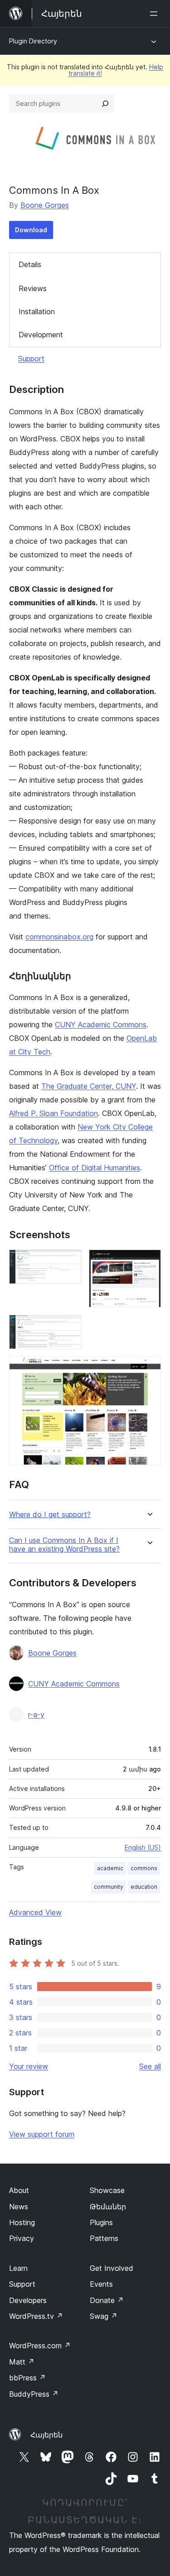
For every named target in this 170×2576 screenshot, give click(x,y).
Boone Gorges (45, 205)
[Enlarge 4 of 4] (149, 1369)
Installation (37, 311)
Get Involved (112, 2268)
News (19, 2207)
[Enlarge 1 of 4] (69, 1262)
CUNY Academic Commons (101, 1025)
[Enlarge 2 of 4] (149, 1262)
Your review (29, 2066)
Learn (18, 2268)
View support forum (42, 2134)
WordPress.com (40, 2346)
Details (30, 264)
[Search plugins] (105, 104)
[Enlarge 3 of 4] (69, 1327)
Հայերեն (46, 2435)
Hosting (22, 2222)
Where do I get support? (50, 1515)
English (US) (143, 1847)
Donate (107, 2300)
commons (144, 1868)
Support (31, 359)
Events (101, 2284)
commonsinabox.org (59, 937)
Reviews (33, 288)
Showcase (107, 2190)
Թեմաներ (108, 2207)
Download (31, 230)
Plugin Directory (33, 41)
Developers (28, 2300)
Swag (104, 2316)
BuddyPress (34, 2394)
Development (41, 335)
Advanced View (35, 1912)
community (109, 1887)
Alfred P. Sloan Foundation (53, 1113)
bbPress (27, 2378)
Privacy (22, 2238)
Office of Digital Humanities (95, 1168)
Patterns (104, 2238)
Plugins (101, 2222)
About (19, 2190)
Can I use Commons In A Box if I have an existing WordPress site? (64, 1545)
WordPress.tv (36, 2316)
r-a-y (36, 1714)
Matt (22, 2362)
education (144, 1887)
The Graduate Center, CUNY (89, 1086)
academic (110, 1868)
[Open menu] (155, 14)
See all (150, 2066)
